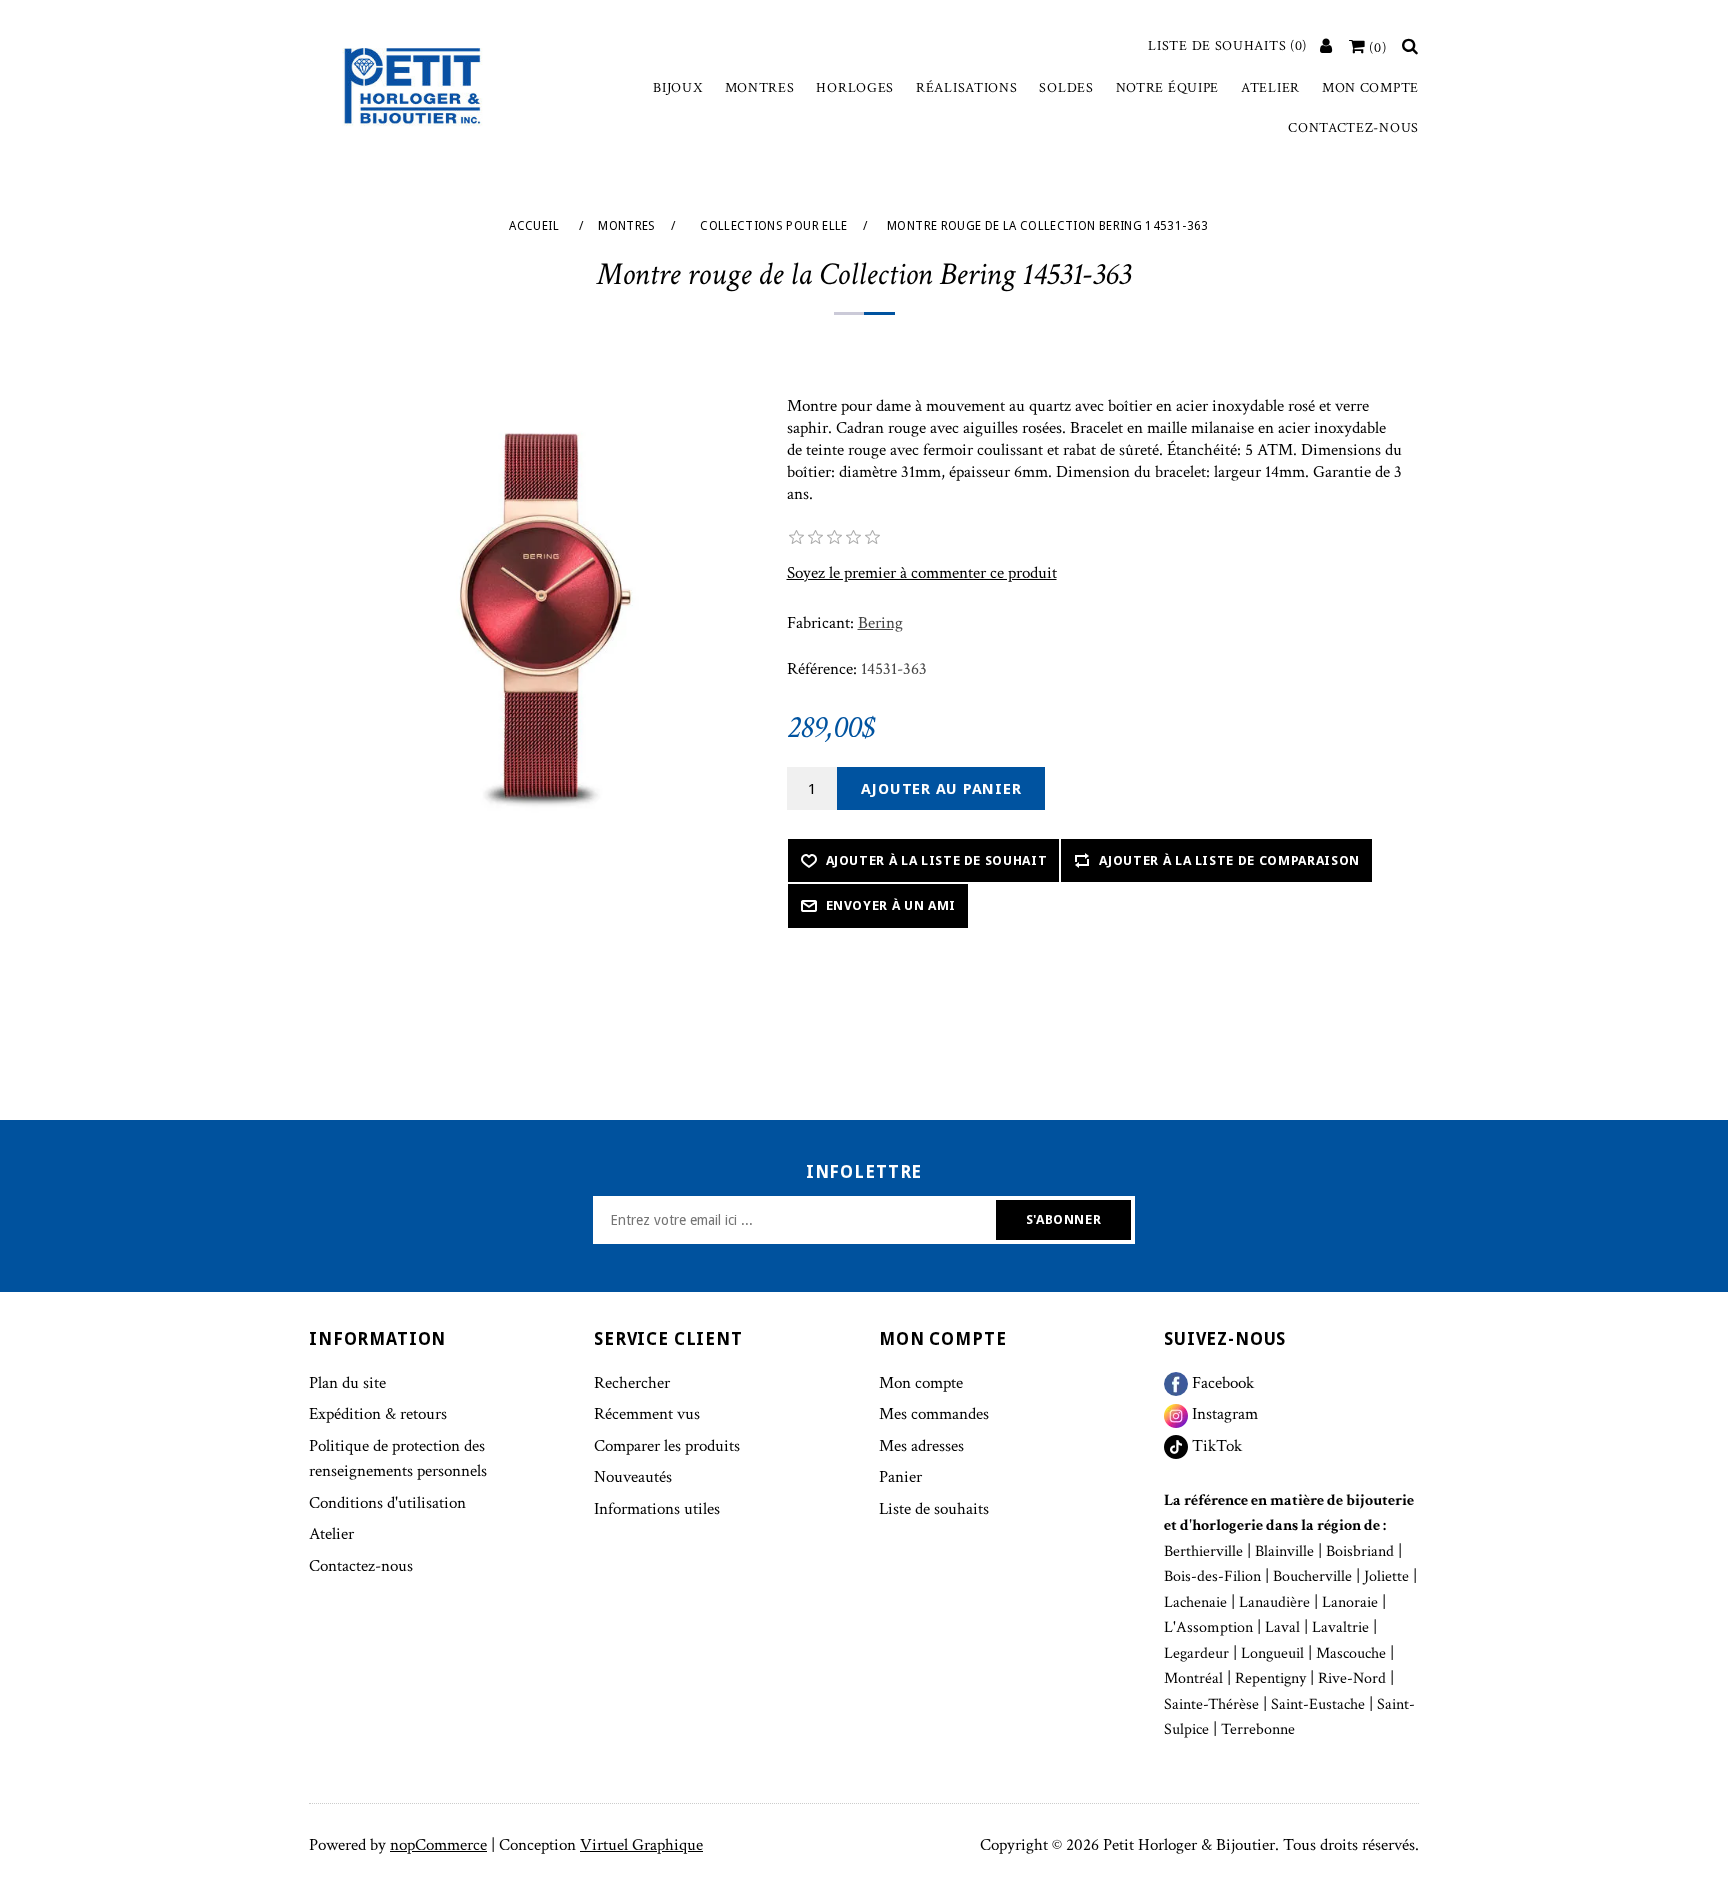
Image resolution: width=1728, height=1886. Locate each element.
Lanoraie (1350, 1602)
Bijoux (677, 88)
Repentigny (1270, 1678)
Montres (760, 88)
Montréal (1193, 1678)
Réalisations (966, 88)
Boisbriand (1360, 1551)
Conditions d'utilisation (387, 1503)
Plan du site (347, 1383)
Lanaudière (1274, 1602)
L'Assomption (1208, 1627)
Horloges (855, 88)
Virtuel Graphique (641, 1845)
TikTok (1215, 1446)
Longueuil (1272, 1653)
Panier (900, 1477)
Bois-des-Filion (1212, 1576)
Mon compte (1370, 88)
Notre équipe (1167, 88)
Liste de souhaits (934, 1509)
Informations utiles (657, 1509)
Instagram (1223, 1414)
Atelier (1270, 88)
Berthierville (1203, 1551)
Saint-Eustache (1318, 1704)
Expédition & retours (378, 1414)
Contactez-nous (1353, 128)
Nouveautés (633, 1477)
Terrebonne (1258, 1729)
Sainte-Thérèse (1211, 1704)
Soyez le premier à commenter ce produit (922, 573)
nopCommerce (438, 1845)
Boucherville (1312, 1576)
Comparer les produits (667, 1446)
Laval (1282, 1627)
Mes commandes (934, 1414)
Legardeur (1196, 1653)
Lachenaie (1195, 1602)
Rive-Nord (1352, 1678)
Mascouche (1351, 1653)
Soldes (1066, 88)
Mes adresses (921, 1446)
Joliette (1386, 1576)
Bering (880, 623)
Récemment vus (647, 1414)
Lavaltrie (1340, 1627)
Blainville (1284, 1551)
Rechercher (632, 1383)
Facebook (1221, 1383)
